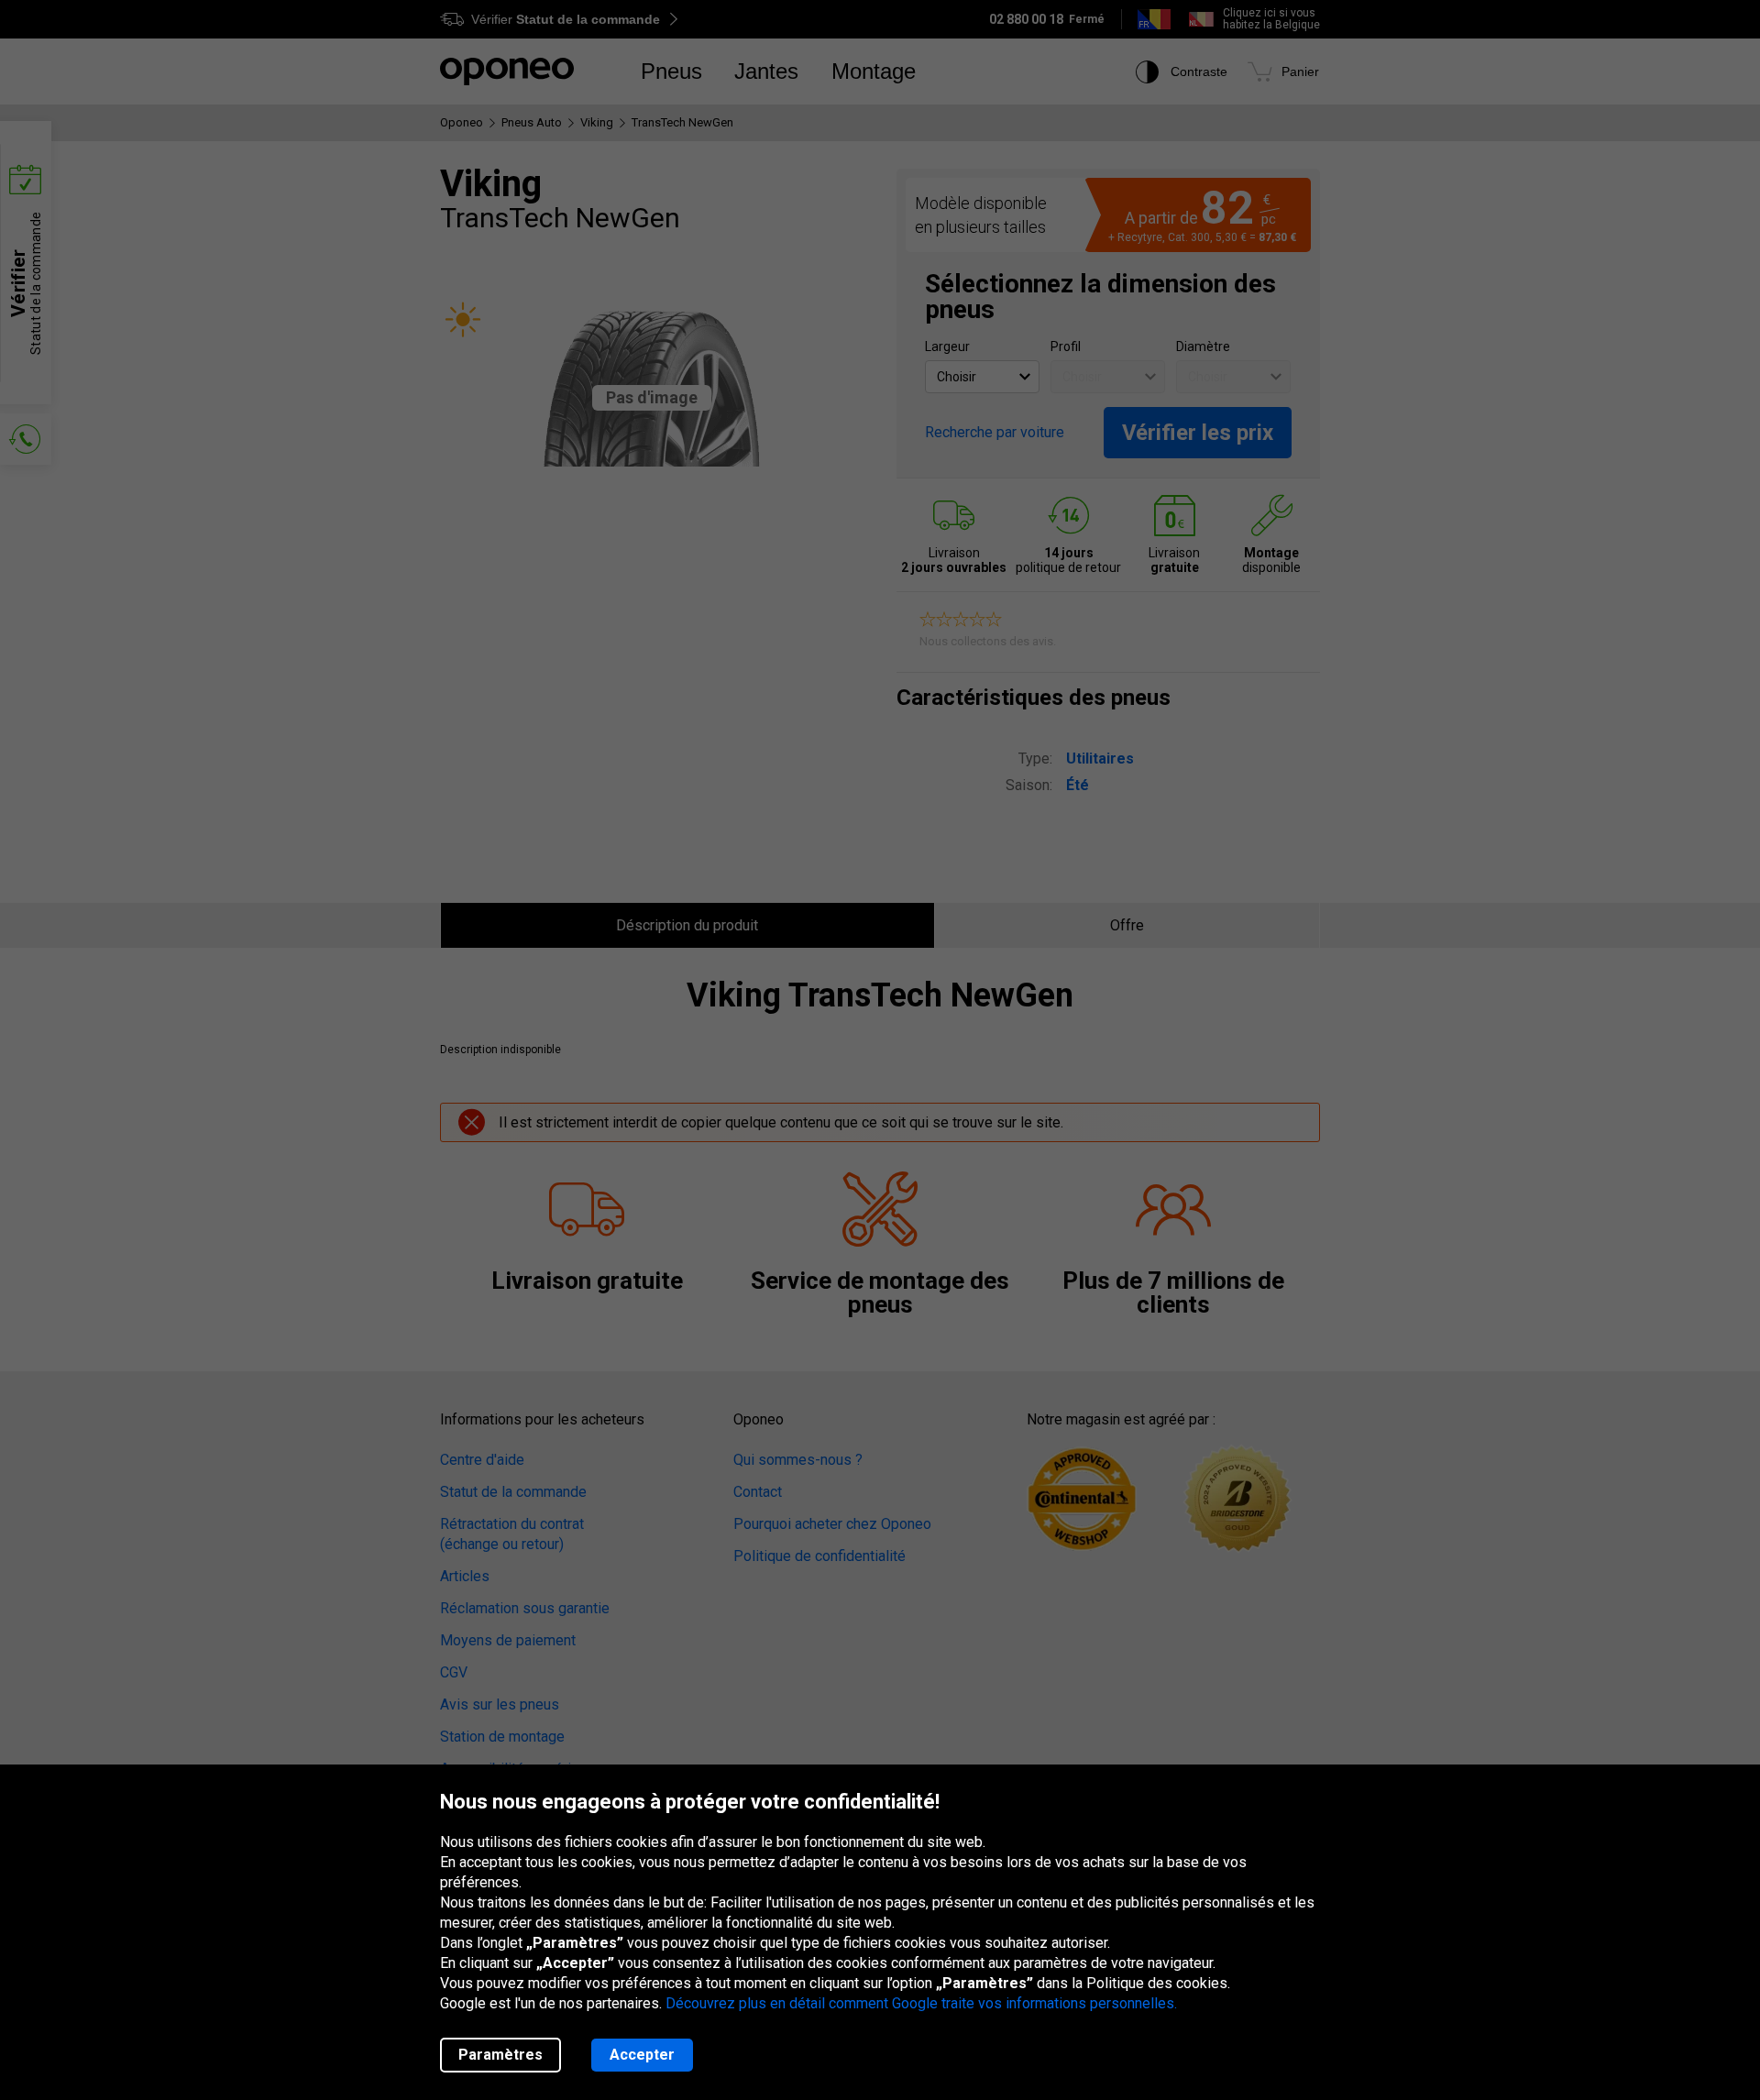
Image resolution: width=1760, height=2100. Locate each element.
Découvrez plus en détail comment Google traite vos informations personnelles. (921, 2003)
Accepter (642, 2055)
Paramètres (500, 2055)
